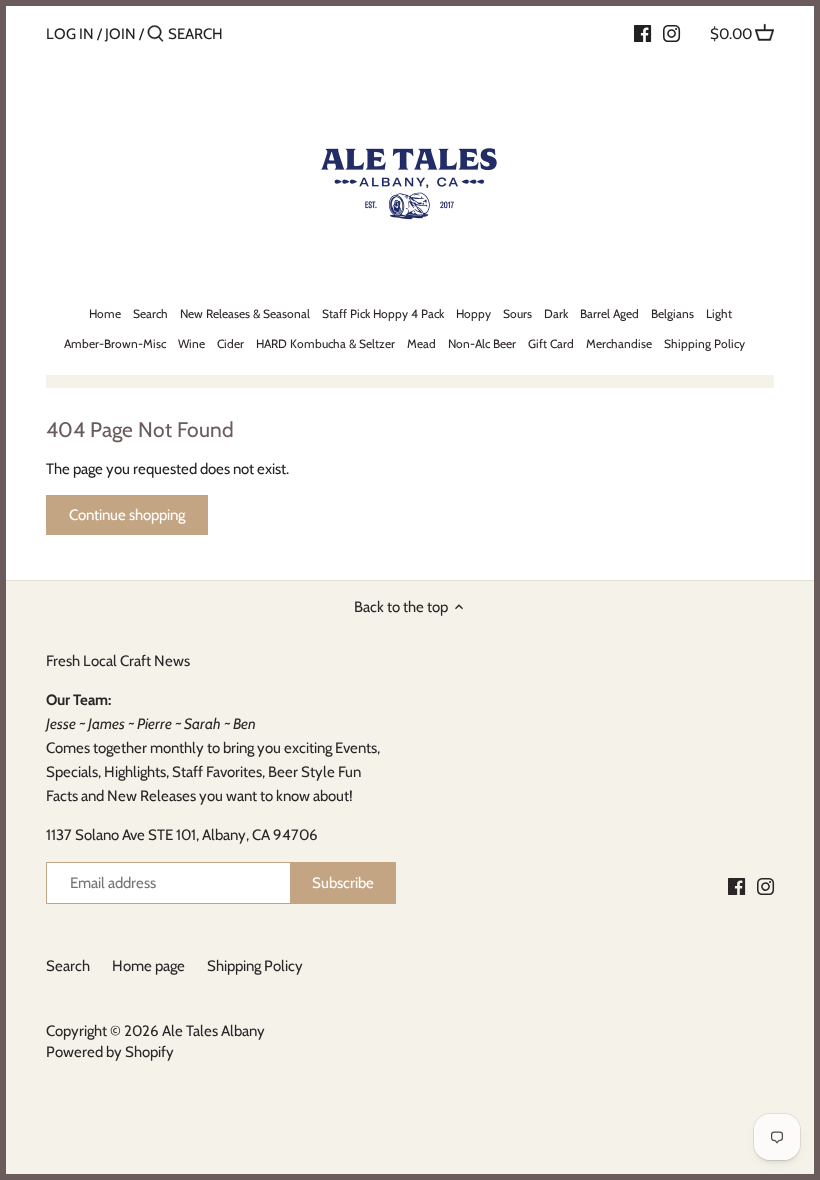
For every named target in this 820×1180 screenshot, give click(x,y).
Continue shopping (127, 515)
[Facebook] (642, 33)
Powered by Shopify (110, 1052)
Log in (70, 34)
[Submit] (155, 34)
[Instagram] (671, 33)
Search (68, 966)
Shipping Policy (255, 966)
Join (120, 34)
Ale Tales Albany (213, 1031)
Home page (148, 966)
